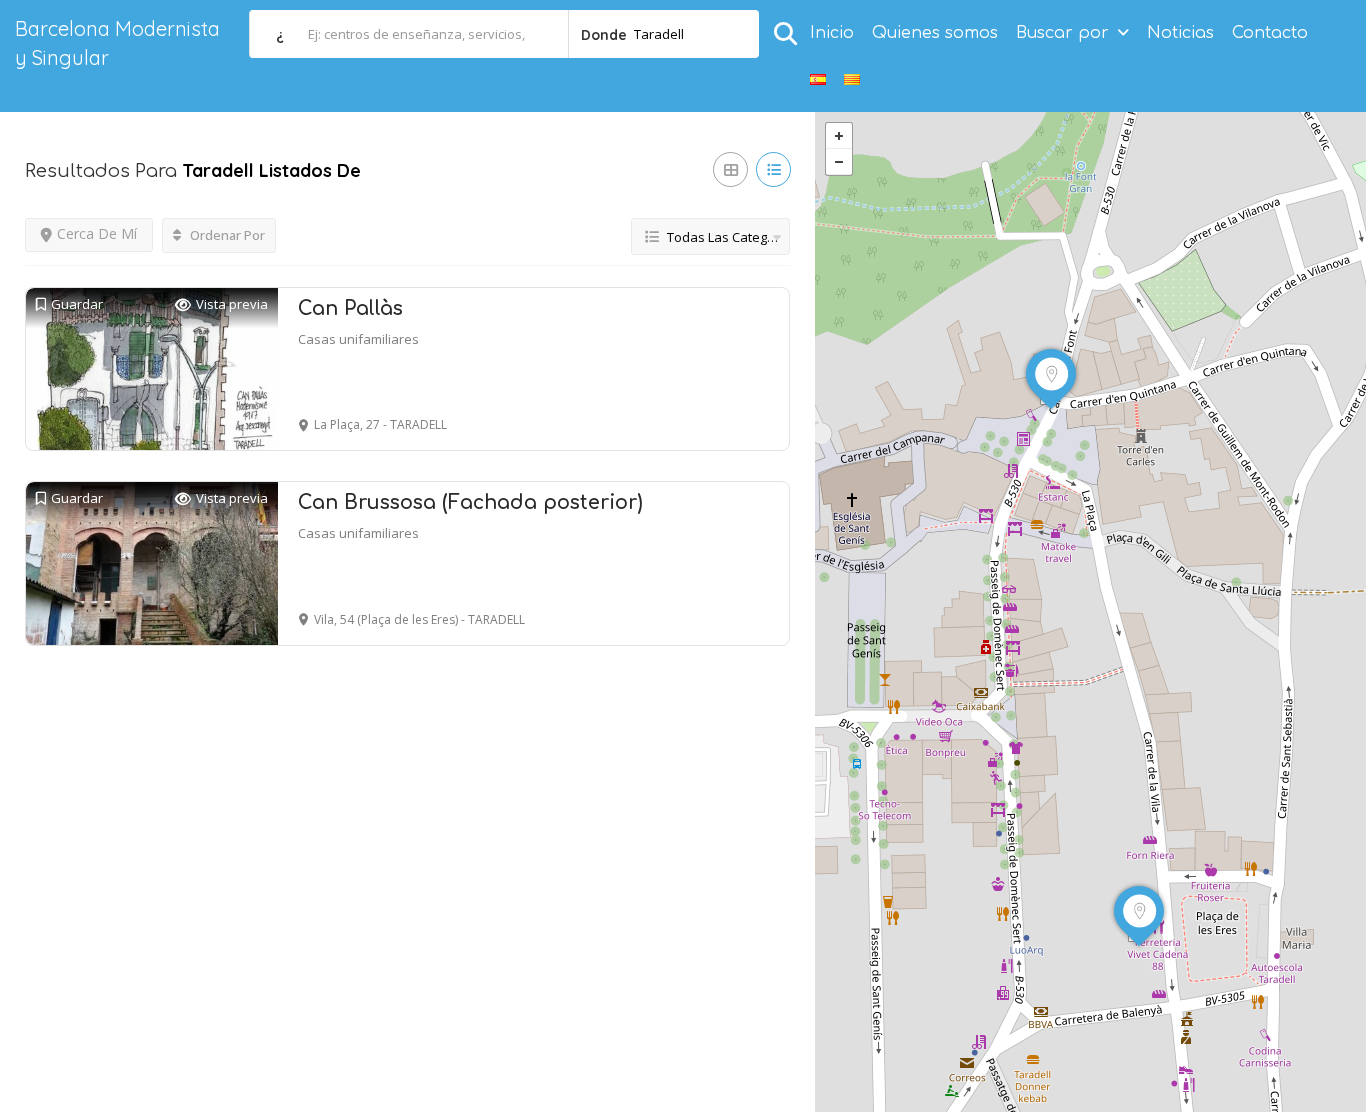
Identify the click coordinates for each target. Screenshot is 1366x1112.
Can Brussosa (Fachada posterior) (470, 502)
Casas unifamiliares (358, 339)
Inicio (832, 33)
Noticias (1180, 33)
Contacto (1270, 33)
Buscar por (1062, 33)
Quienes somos (935, 33)
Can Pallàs (350, 308)
